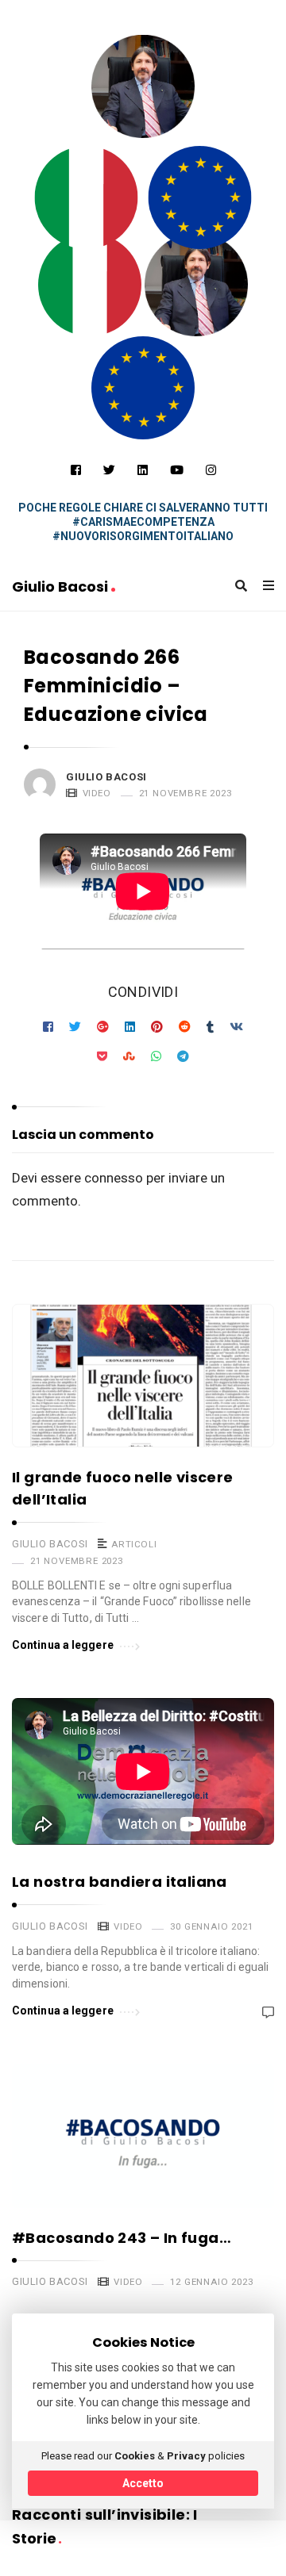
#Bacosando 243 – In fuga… (122, 2238)
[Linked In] (143, 470)
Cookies (135, 2456)
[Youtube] (177, 470)
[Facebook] (76, 470)
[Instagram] (211, 470)
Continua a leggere (63, 1645)
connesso (114, 1178)
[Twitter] (109, 470)
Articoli (134, 1544)
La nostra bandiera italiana (120, 1882)
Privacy (186, 2456)
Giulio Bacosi (62, 586)
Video (97, 793)
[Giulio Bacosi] (87, 197)
